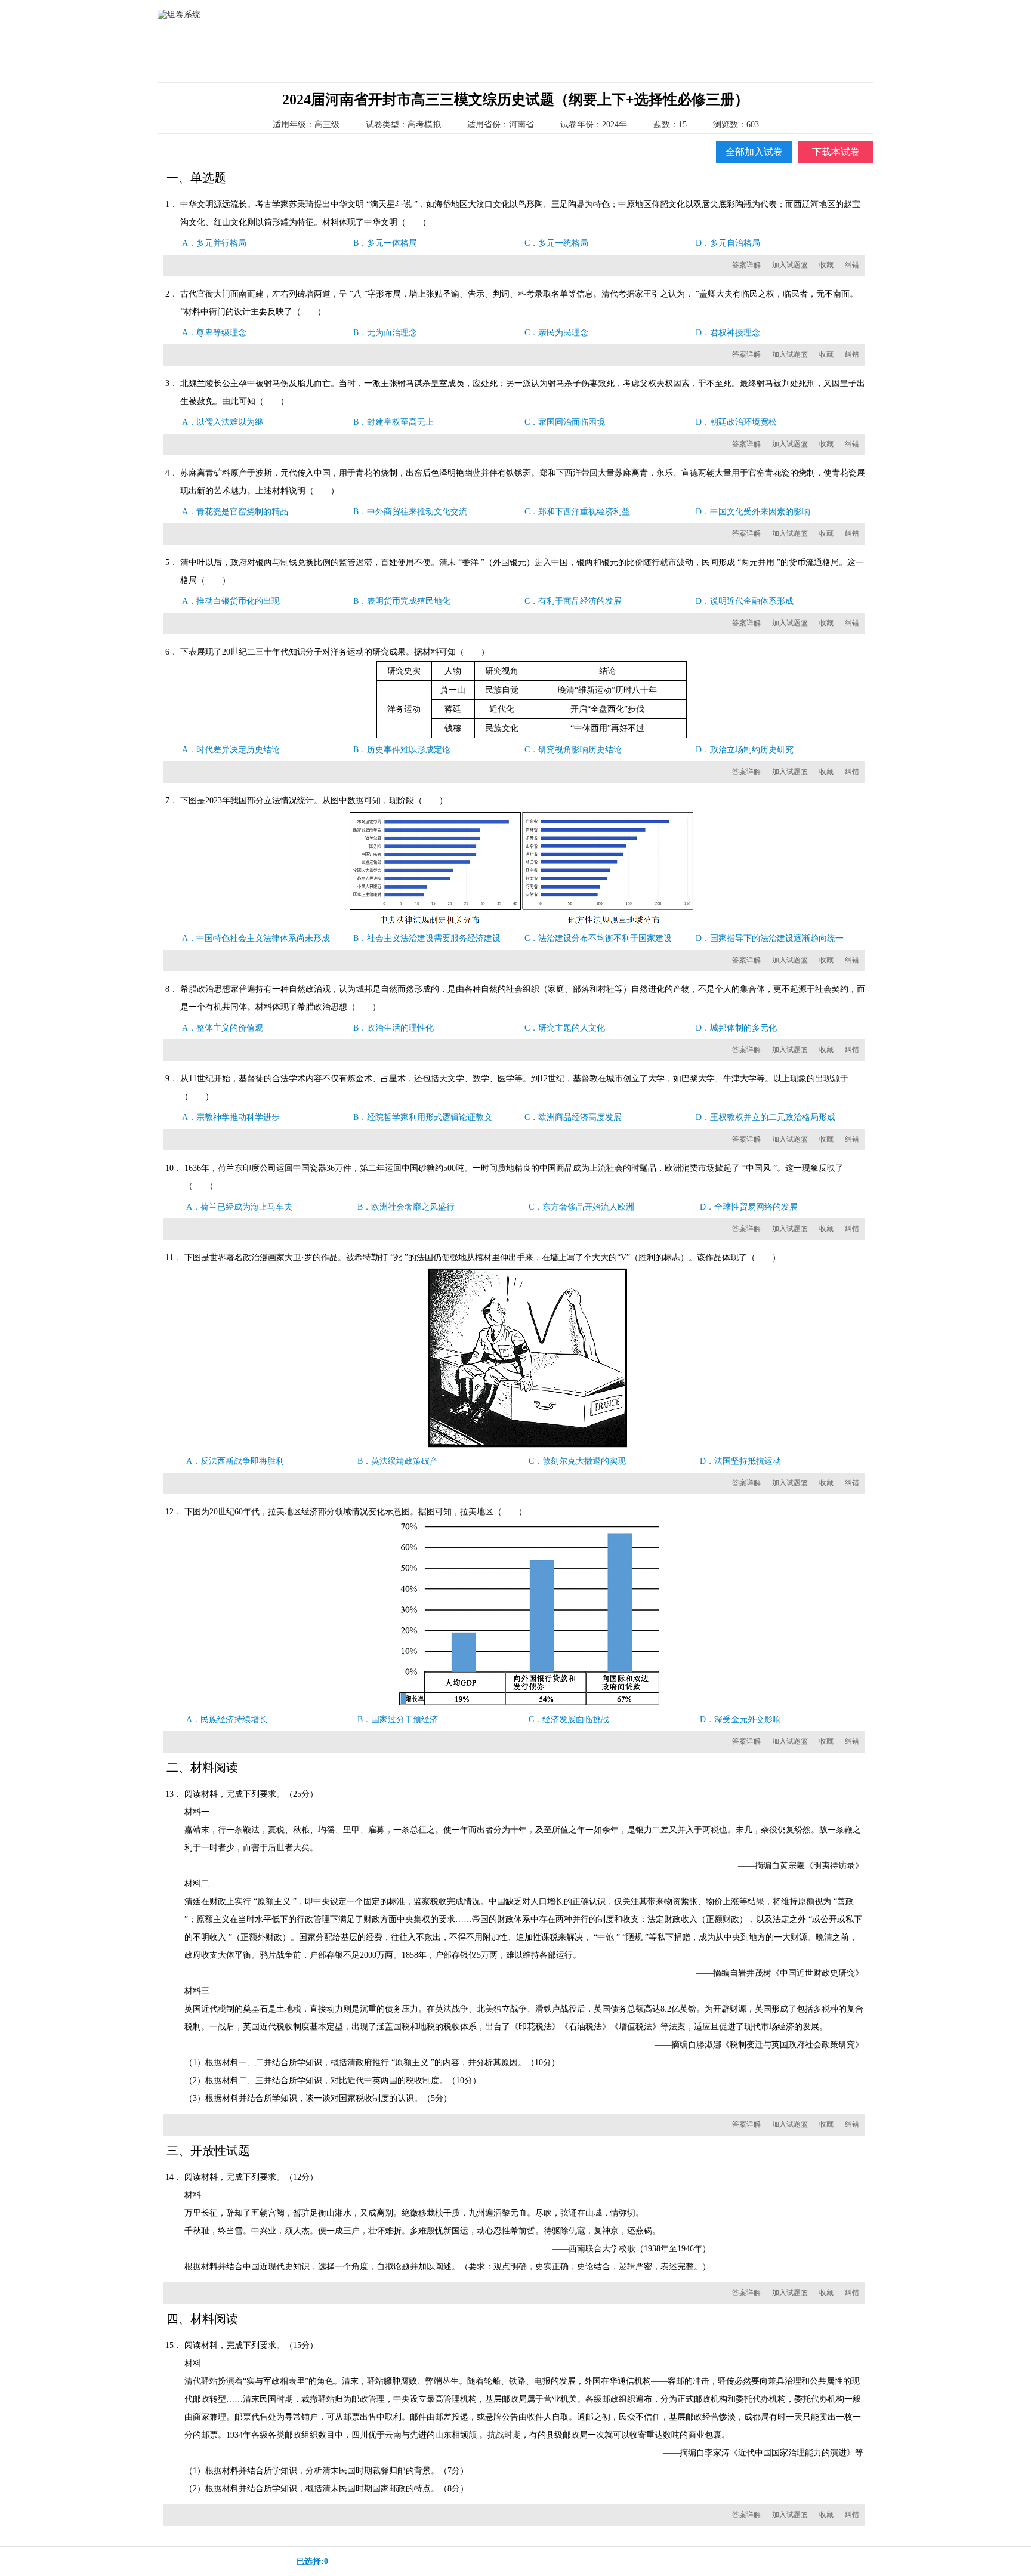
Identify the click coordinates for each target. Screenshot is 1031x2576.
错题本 (686, 53)
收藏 (826, 265)
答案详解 (746, 265)
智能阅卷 (564, 53)
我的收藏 (625, 53)
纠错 (852, 265)
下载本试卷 (836, 152)
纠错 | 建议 (747, 53)
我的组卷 (442, 53)
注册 (828, 13)
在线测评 (503, 53)
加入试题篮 (790, 265)
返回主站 (857, 13)
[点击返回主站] (187, 39)
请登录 (802, 13)
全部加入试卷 (754, 152)
